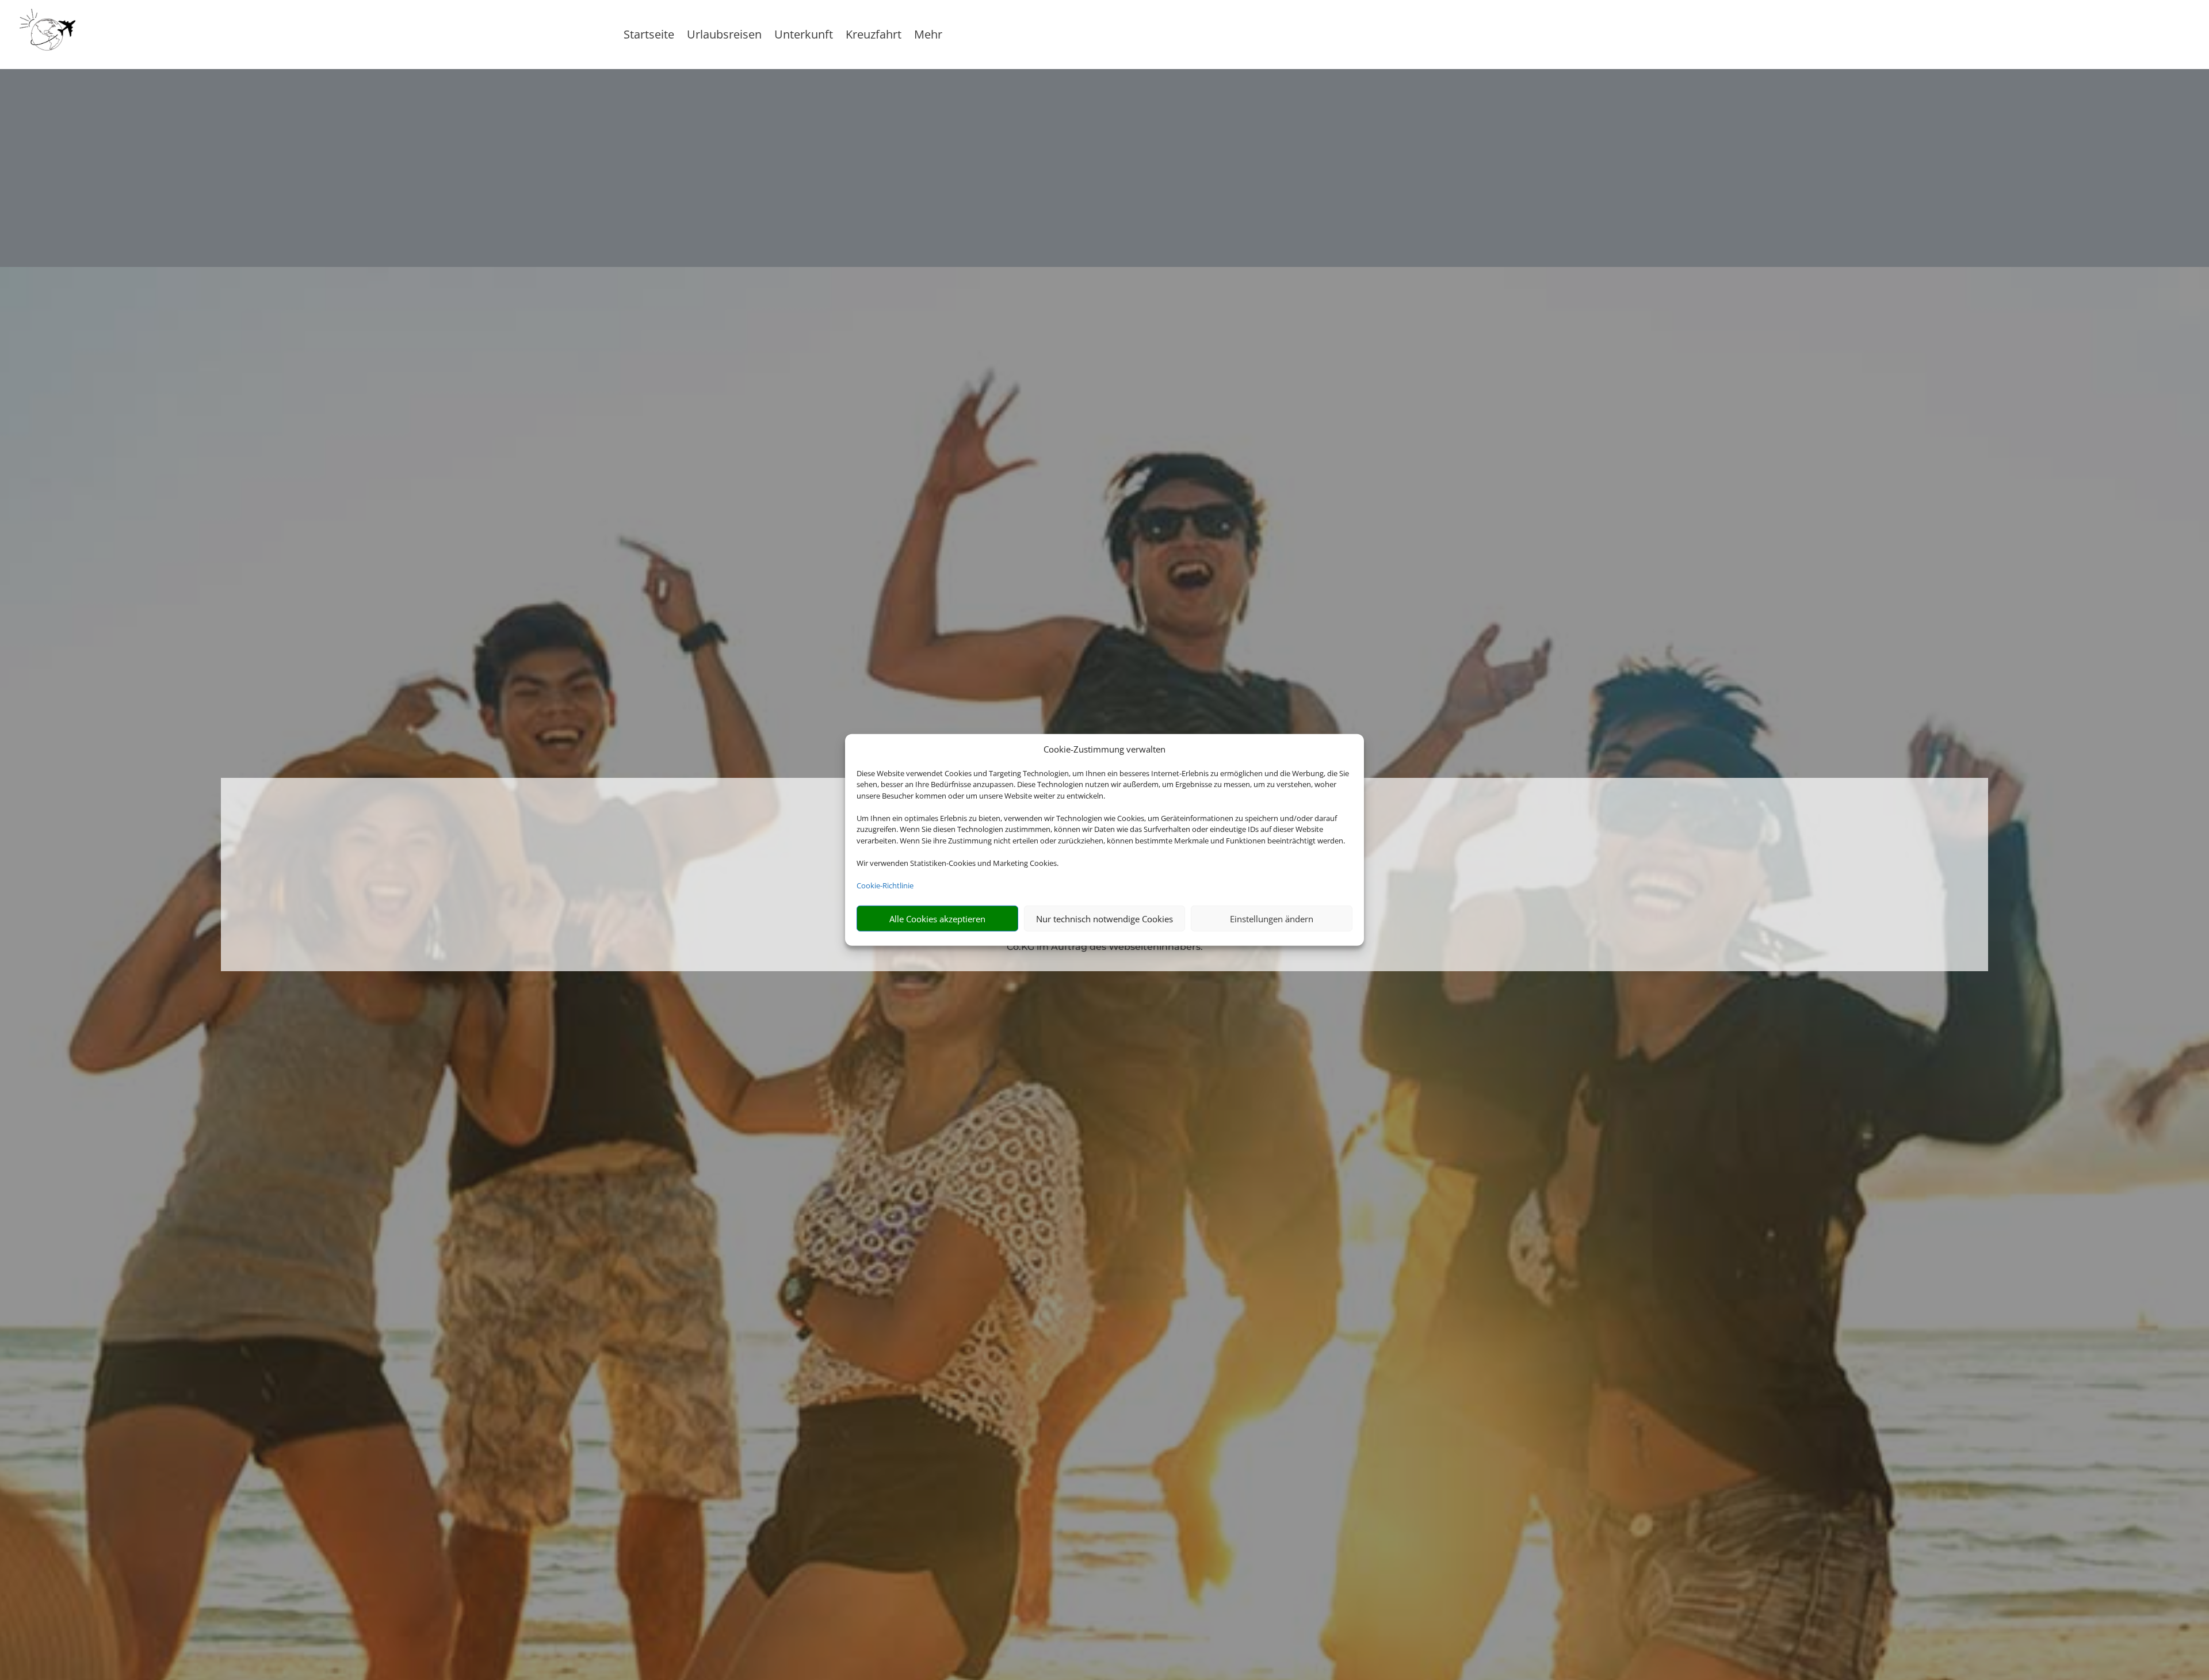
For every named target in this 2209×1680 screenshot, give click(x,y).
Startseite (649, 36)
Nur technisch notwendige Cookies (1104, 919)
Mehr (928, 36)
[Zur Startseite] (143, 35)
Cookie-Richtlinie (885, 885)
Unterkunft (804, 36)
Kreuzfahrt (874, 36)
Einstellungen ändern (1272, 919)
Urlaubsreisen (724, 36)
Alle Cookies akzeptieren (937, 919)
